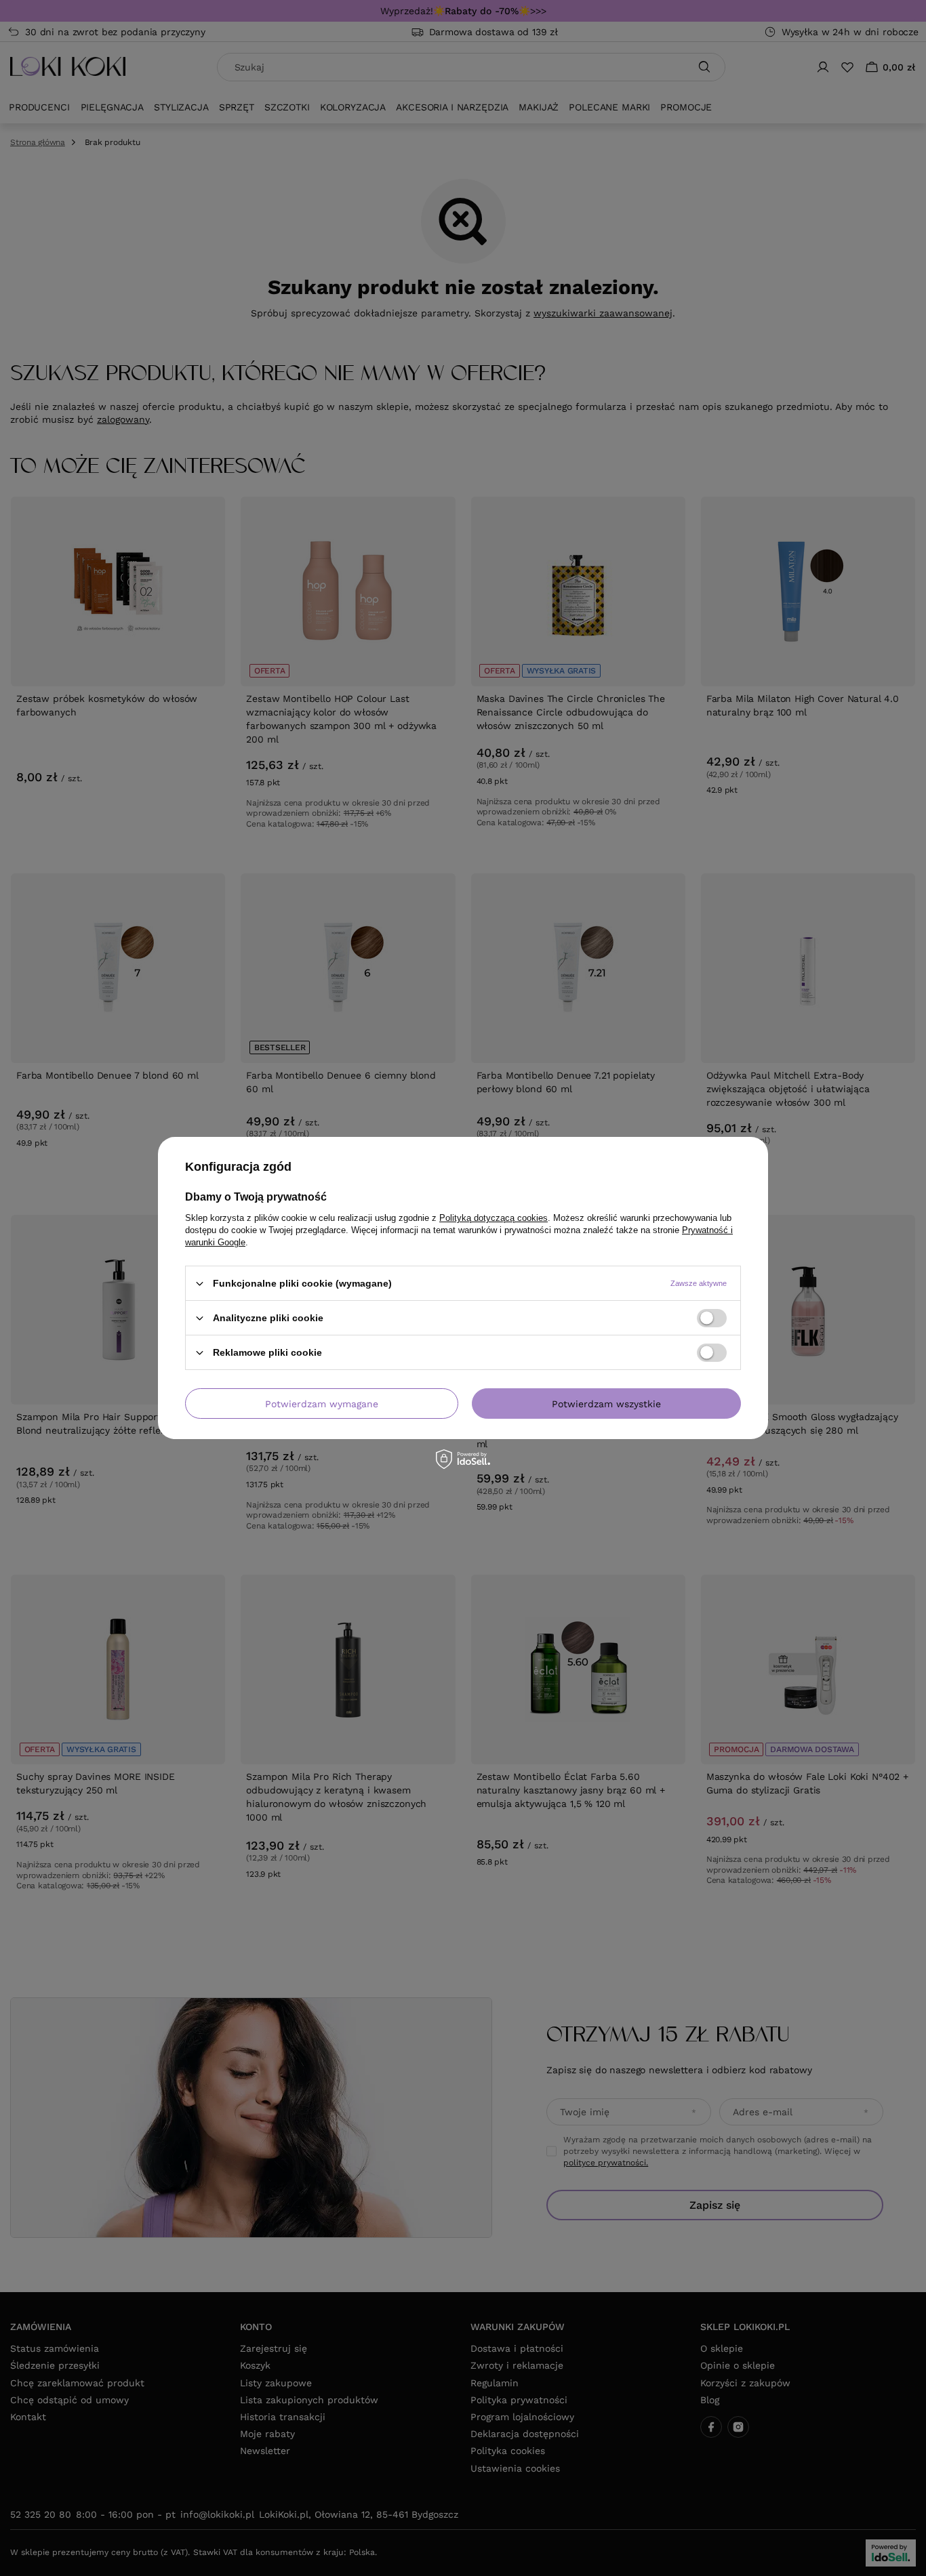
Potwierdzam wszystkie (606, 1403)
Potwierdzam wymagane (322, 1403)
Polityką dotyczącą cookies (494, 1218)
